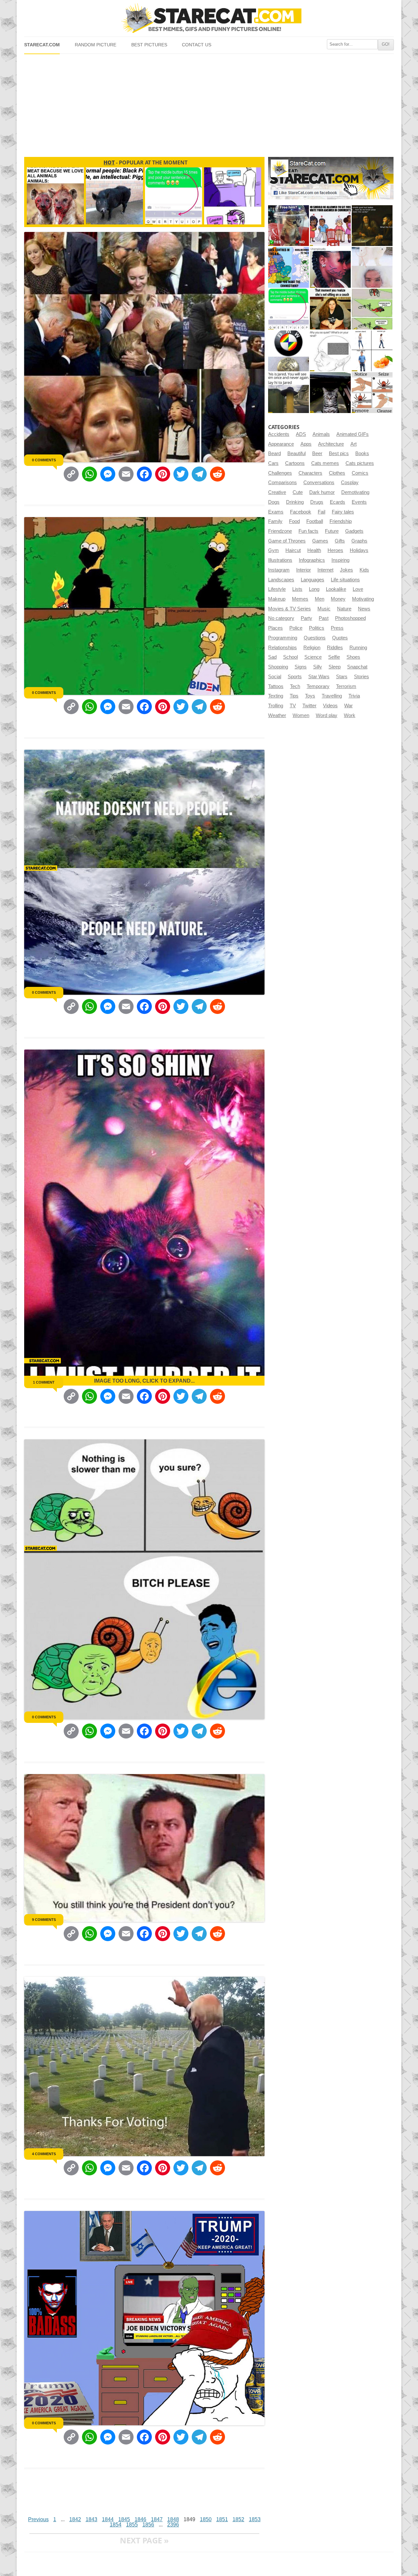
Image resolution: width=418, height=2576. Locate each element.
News (364, 609)
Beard (274, 453)
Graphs (359, 541)
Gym (273, 550)
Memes (300, 599)
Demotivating (355, 492)
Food (294, 521)
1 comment (44, 1382)
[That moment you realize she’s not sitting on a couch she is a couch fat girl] (330, 309)
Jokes (346, 570)
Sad (272, 657)
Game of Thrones (287, 541)
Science (313, 657)
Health (314, 550)
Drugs (317, 502)
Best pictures (149, 45)
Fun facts (308, 531)
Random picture (96, 45)
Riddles (335, 648)
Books (362, 453)
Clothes (337, 473)
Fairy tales (343, 512)
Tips (294, 696)
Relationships (282, 648)
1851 (222, 2519)
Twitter (309, 706)
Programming (283, 638)
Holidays (359, 550)
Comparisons (282, 483)
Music (324, 609)
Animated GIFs (353, 434)
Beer (317, 453)
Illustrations (280, 560)
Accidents (279, 434)
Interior (304, 570)
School (290, 657)
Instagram (279, 570)
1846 (140, 2519)
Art (354, 444)
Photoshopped (350, 618)
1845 (124, 2519)
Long (314, 589)
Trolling (276, 706)
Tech (295, 686)
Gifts (340, 541)
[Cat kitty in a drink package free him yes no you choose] (289, 226)
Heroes (335, 550)
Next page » (144, 2540)
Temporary (318, 686)
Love (358, 589)
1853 (255, 2519)
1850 (206, 2519)
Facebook (301, 512)
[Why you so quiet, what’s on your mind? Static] (330, 351)
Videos (330, 706)
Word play (327, 715)
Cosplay (350, 483)
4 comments (44, 2154)
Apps (306, 444)
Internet (325, 570)
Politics (317, 628)
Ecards (338, 502)
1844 (108, 2519)
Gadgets (354, 531)
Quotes (340, 638)
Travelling (332, 696)
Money (338, 599)
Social (275, 677)
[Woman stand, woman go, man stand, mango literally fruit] (372, 351)
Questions (315, 638)
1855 (132, 2525)
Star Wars (319, 677)
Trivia (354, 696)
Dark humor (322, 492)
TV (293, 706)
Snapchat (357, 667)
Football (315, 521)
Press (337, 628)
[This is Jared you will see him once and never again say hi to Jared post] (289, 393)
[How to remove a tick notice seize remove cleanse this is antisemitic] (372, 393)
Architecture (331, 444)
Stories (362, 677)
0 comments (44, 460)
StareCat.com (42, 45)
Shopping (278, 667)
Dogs (274, 502)
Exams (276, 512)
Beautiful (297, 453)
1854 (116, 2525)
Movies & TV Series (289, 609)
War (348, 706)
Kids (364, 570)
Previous (38, 2519)
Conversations (319, 483)
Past (324, 618)
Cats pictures (360, 463)
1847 (157, 2519)
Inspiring (340, 560)
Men (320, 599)
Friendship (341, 521)
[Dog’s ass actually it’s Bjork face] (372, 267)
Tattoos (276, 686)
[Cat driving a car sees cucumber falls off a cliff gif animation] (330, 393)
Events (359, 502)
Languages (313, 580)
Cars (273, 463)
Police (296, 628)
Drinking (295, 502)
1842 (75, 2519)
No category (281, 618)
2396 (173, 2525)
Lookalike (336, 589)
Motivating (363, 599)
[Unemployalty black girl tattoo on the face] (330, 267)
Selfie (334, 657)
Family (275, 521)
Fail (322, 512)
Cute (298, 492)
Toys (310, 696)
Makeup (277, 599)
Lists (297, 589)
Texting (276, 696)
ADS (301, 434)
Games (320, 541)
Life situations (345, 580)
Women (301, 715)
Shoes (353, 657)
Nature (344, 609)
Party (306, 618)
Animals (321, 434)
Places (275, 628)
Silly (318, 667)
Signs (301, 667)
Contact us (197, 45)
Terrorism (346, 686)
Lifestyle (277, 589)
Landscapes (281, 580)
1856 (148, 2525)
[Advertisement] (209, 103)
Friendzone (280, 531)
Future (332, 531)
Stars (342, 677)
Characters (310, 473)
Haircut (293, 550)
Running (358, 648)
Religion (312, 648)
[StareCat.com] (209, 18)
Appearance (281, 444)
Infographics (312, 560)
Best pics (339, 453)
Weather (277, 715)
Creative (277, 492)
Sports (295, 677)
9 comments (44, 1920)
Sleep (335, 667)
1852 (238, 2519)
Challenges (280, 473)
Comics (360, 473)
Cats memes (325, 463)
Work (350, 715)
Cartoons (295, 463)
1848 (173, 2519)
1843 (91, 2519)
